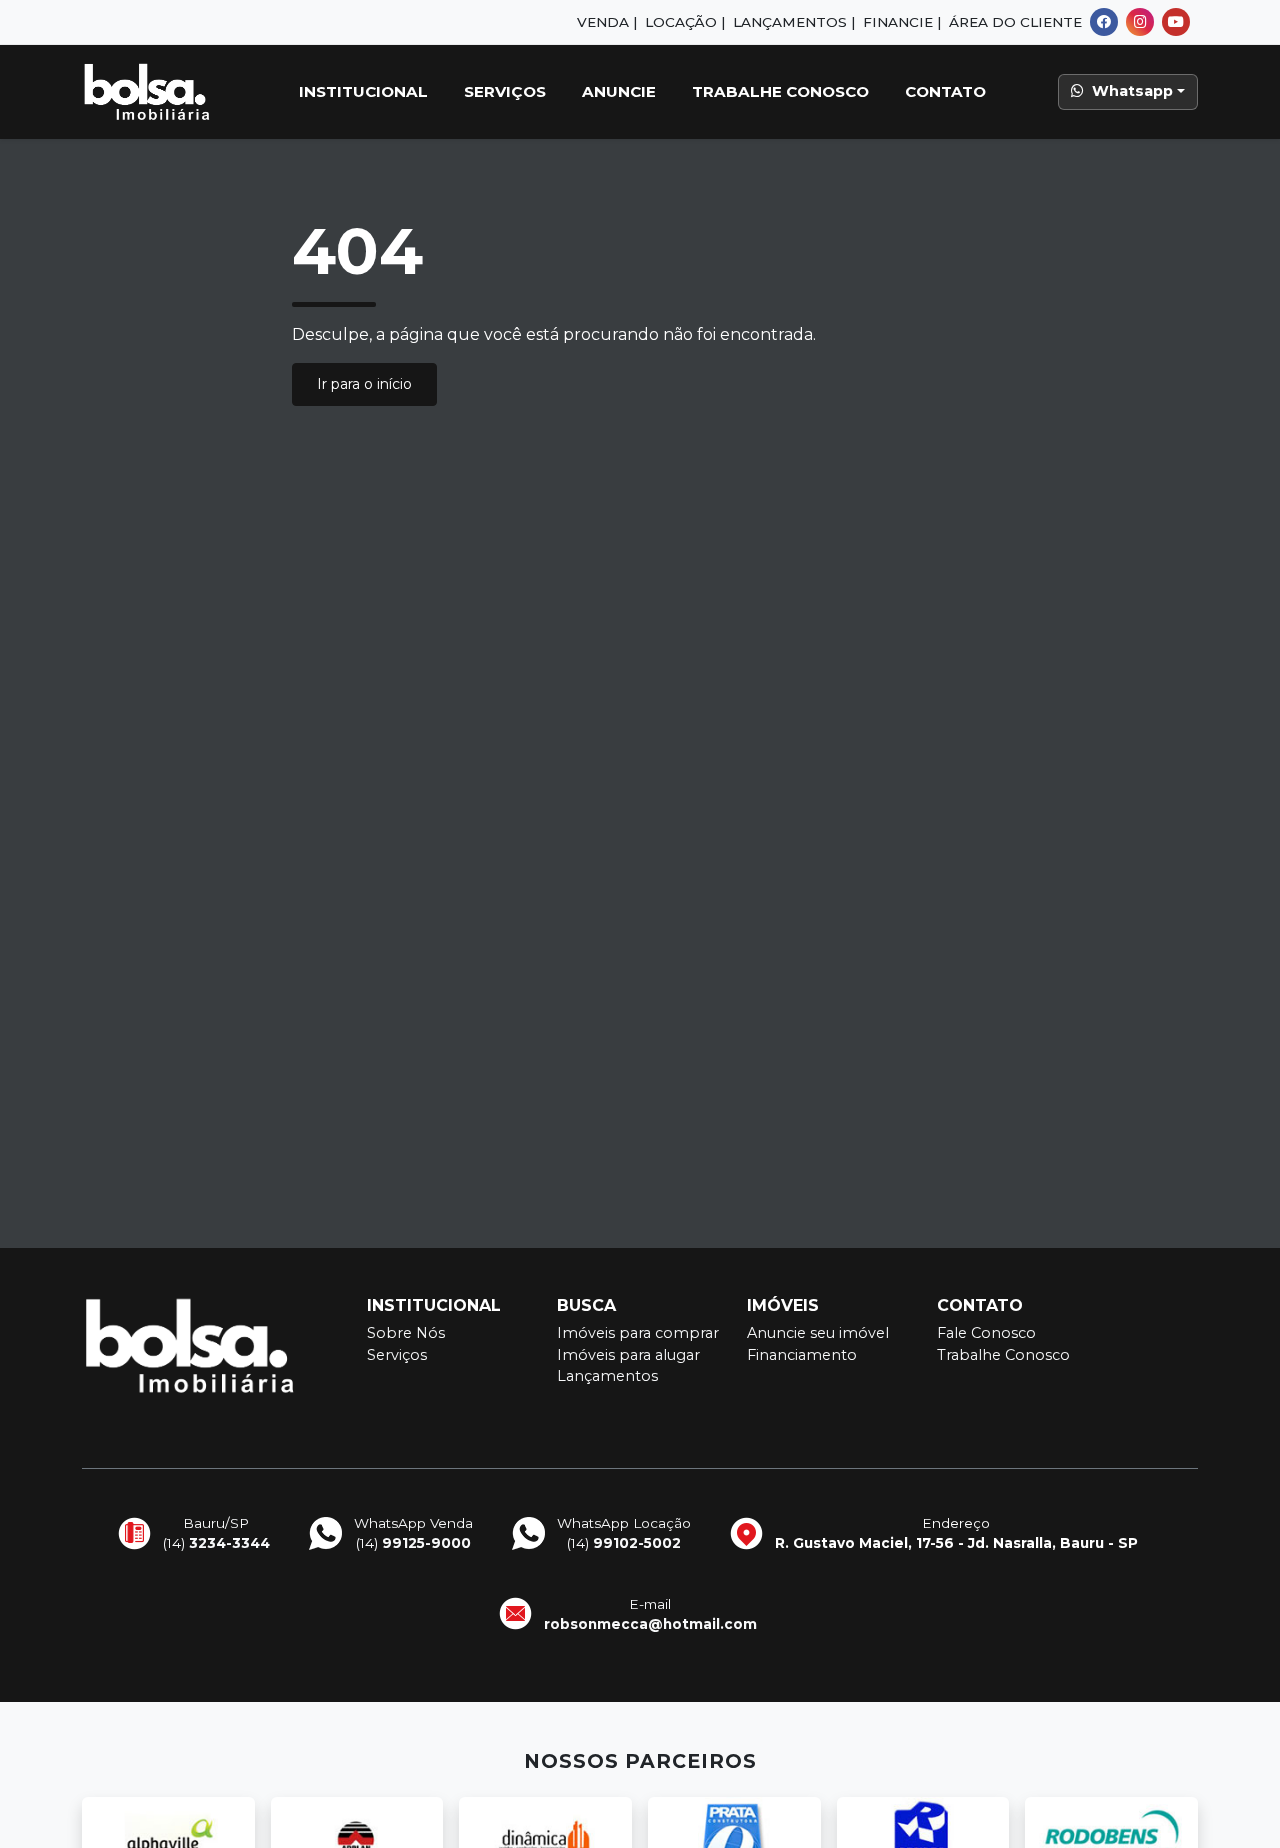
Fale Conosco (986, 1333)
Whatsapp (1132, 91)
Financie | (902, 22)
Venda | (607, 22)
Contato (945, 91)
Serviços (505, 91)
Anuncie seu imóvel (818, 1333)
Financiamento (802, 1355)
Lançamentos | (794, 22)
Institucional (363, 91)
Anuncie (619, 91)
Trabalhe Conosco (780, 91)
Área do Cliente (1015, 22)
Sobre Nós (406, 1333)
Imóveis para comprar (638, 1333)
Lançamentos (607, 1376)
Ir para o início (364, 384)
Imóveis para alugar (628, 1355)
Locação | (685, 22)
